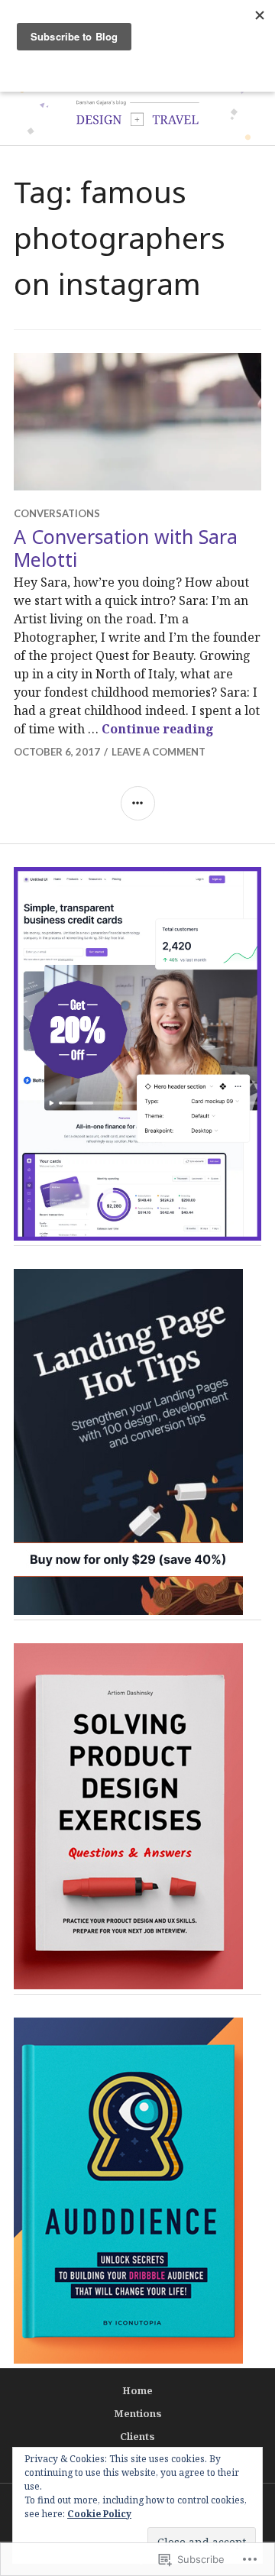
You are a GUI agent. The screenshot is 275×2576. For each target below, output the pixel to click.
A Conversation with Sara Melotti (126, 548)
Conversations (57, 513)
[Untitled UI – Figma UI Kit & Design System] (137, 1236)
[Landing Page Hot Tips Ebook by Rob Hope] (128, 1610)
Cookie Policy (99, 2514)
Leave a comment (159, 752)
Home (137, 2390)
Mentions (138, 2413)
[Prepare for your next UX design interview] (128, 1985)
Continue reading (158, 729)
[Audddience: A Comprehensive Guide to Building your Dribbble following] (128, 2359)
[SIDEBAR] (138, 803)
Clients (137, 2436)
